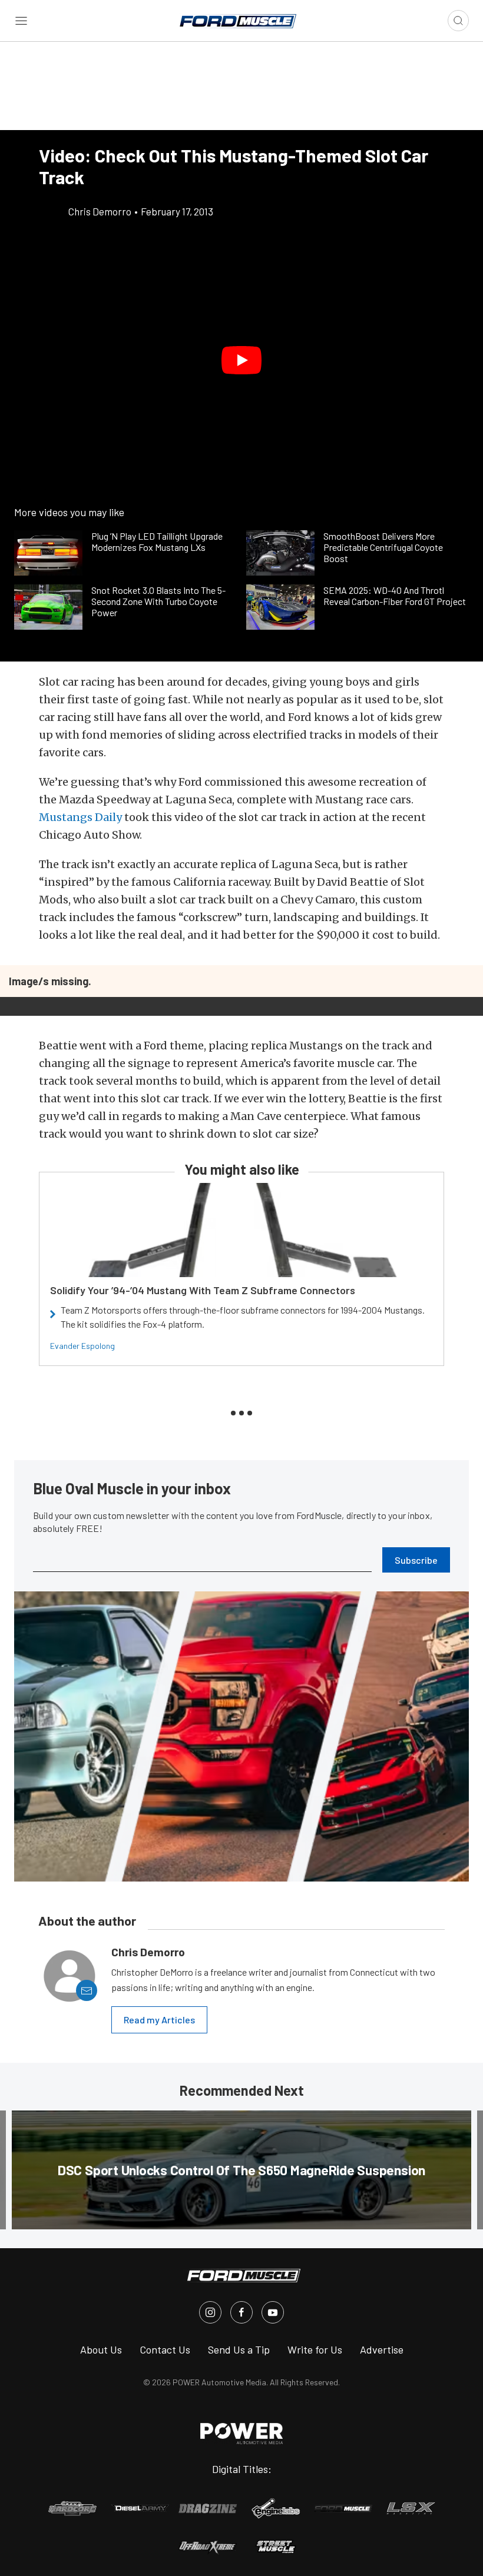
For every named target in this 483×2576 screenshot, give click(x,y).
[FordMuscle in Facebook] (241, 2312)
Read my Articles (159, 2020)
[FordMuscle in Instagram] (210, 2312)
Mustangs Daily (80, 817)
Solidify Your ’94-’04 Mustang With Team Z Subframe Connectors (203, 1290)
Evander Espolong (82, 1346)
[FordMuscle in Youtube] (273, 2312)
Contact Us (165, 2349)
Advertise (382, 2349)
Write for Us (315, 2349)
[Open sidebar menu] (21, 21)
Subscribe (416, 1560)
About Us (101, 2349)
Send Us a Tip (239, 2349)
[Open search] (458, 21)
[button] (241, 360)
